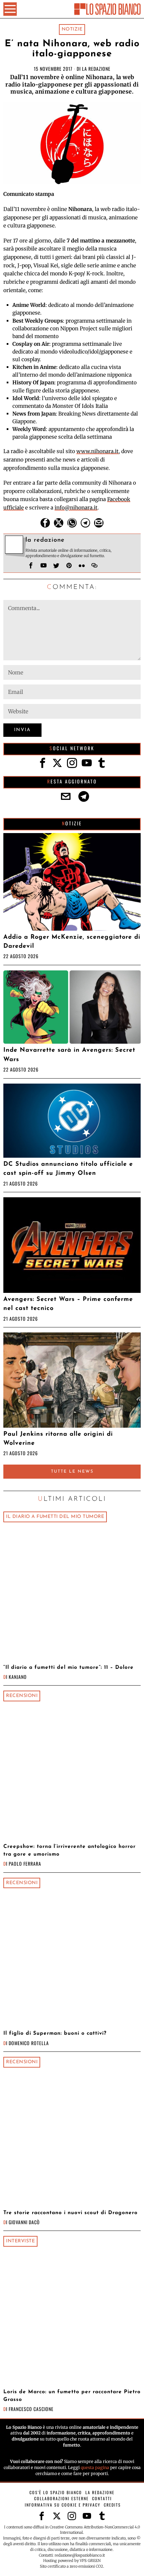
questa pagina (95, 2468)
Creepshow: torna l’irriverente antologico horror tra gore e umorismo (69, 1850)
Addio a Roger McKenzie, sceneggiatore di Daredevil (72, 942)
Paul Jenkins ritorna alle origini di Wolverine (58, 1439)
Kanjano (18, 1677)
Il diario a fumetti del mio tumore (55, 1517)
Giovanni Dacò (24, 2222)
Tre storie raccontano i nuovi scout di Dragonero (70, 2213)
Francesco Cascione (31, 2409)
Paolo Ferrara (25, 1864)
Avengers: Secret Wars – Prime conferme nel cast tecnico (68, 1304)
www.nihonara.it (97, 451)
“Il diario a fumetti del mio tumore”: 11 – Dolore (68, 1667)
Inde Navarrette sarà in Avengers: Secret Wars (69, 1055)
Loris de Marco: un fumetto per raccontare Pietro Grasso (72, 2396)
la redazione (96, 69)
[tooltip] (45, 523)
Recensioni (22, 1696)
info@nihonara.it (76, 508)
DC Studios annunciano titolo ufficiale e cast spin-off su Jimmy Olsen (68, 1169)
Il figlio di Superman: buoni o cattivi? (55, 2033)
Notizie (72, 29)
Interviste (20, 2241)
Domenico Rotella (29, 2043)
